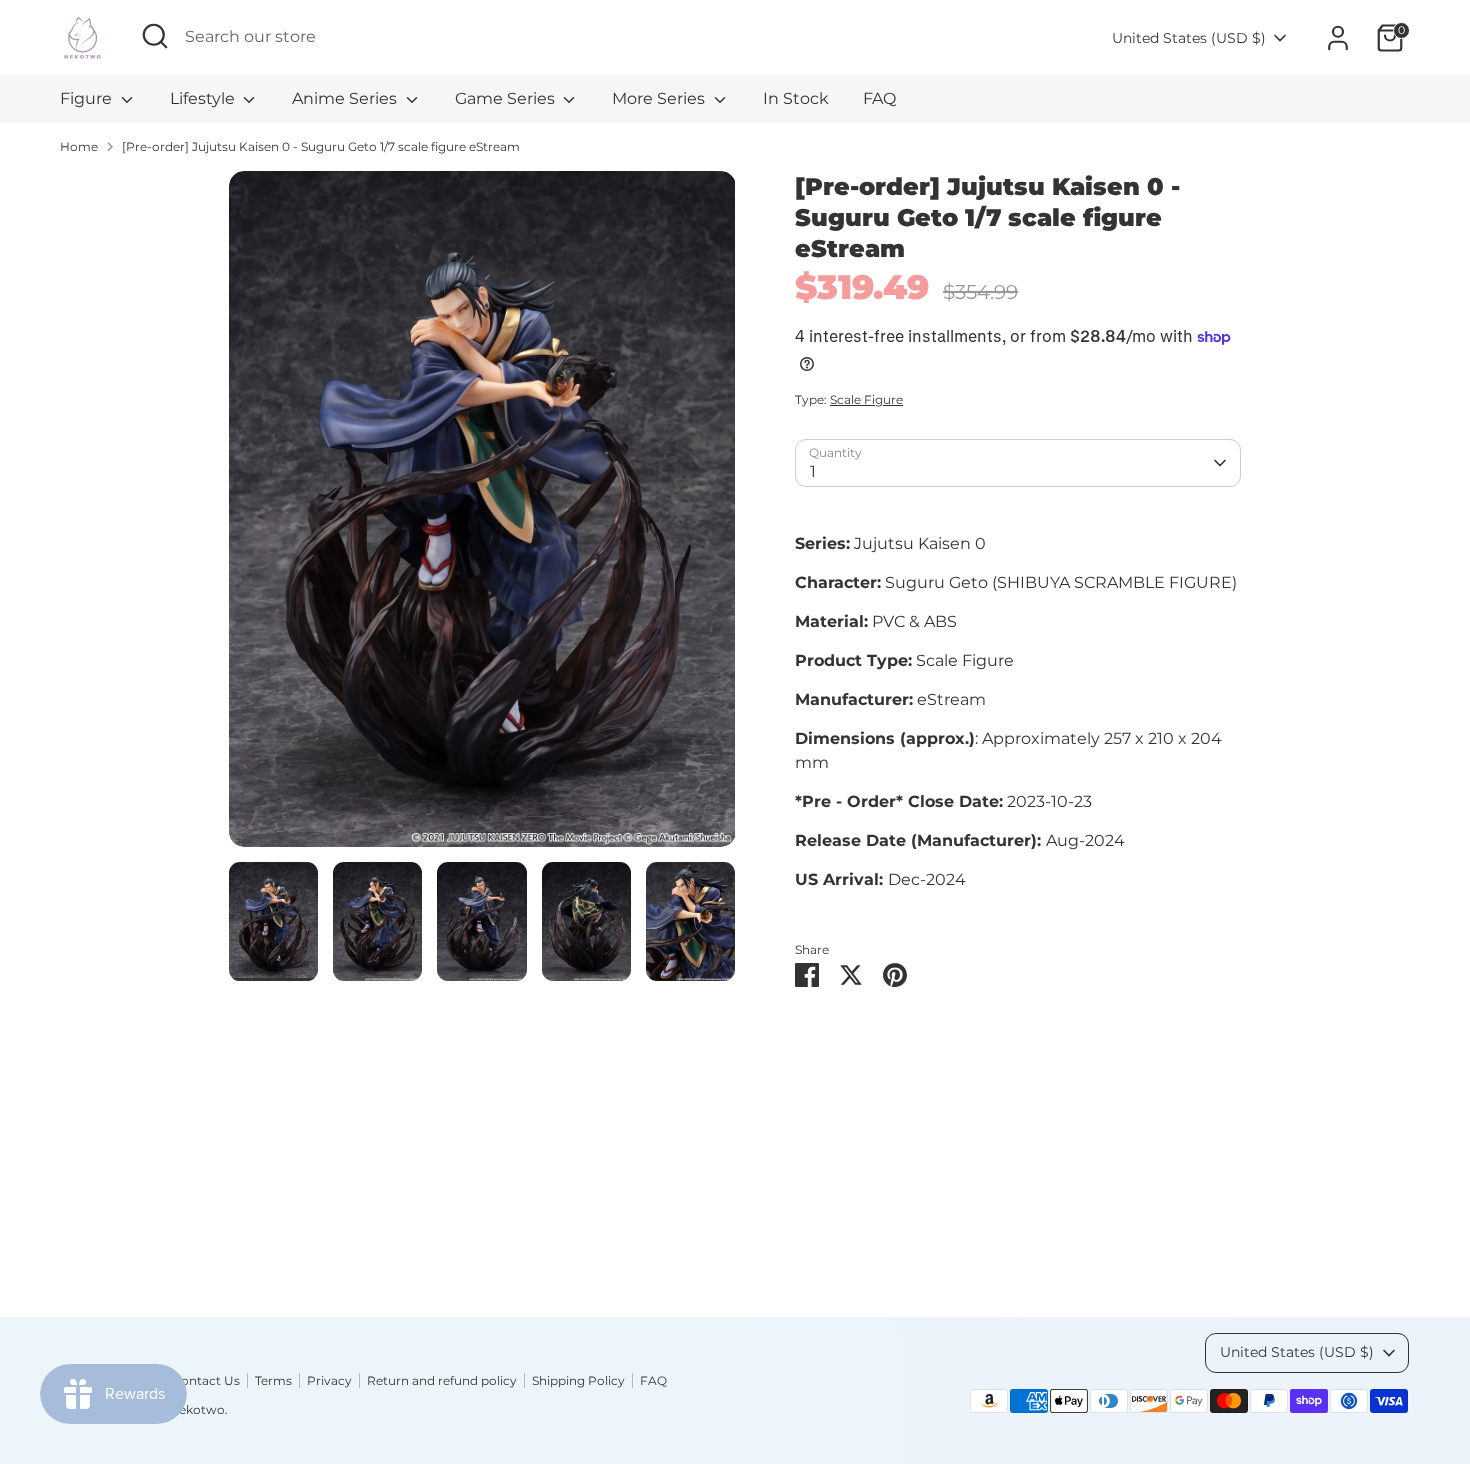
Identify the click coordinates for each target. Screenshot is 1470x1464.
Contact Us (206, 1380)
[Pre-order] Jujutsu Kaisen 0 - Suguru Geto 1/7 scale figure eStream (321, 146)
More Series (660, 98)
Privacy (329, 1380)
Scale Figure (866, 399)
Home (79, 146)
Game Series (507, 98)
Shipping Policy (578, 1380)
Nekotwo (197, 1409)
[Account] (1338, 38)
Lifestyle (204, 98)
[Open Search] (155, 36)
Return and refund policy (442, 1380)
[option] (482, 516)
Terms (273, 1380)
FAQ (879, 98)
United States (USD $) (1189, 38)
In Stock (796, 98)
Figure (88, 98)
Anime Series (346, 98)
